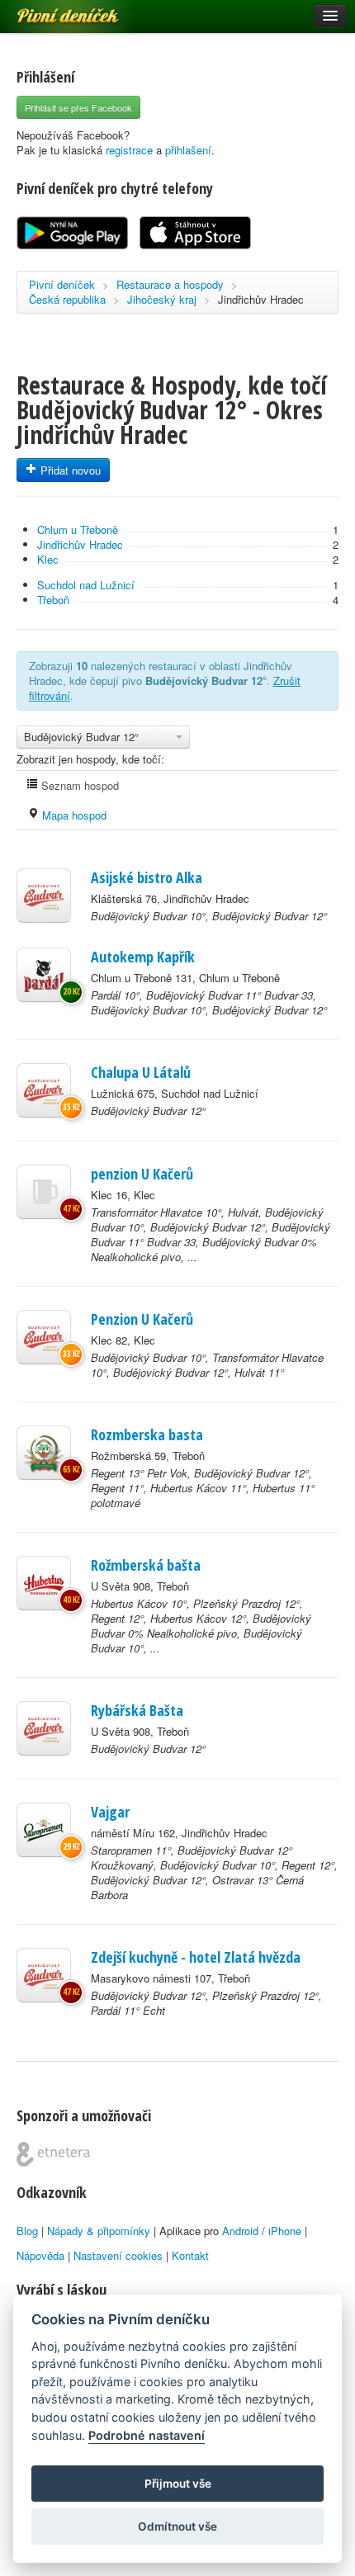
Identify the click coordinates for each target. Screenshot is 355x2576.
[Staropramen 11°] (44, 1830)
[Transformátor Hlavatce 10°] (44, 1192)
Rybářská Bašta (137, 1710)
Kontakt (190, 2255)
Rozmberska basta (147, 1435)
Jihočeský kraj (162, 299)
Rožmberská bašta (146, 1565)
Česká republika (67, 299)
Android (240, 2231)
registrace (129, 150)
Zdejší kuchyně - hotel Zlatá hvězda (196, 1957)
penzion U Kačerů (142, 1174)
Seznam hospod (78, 785)
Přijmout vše (178, 2484)
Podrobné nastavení (147, 2435)
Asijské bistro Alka (147, 877)
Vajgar (110, 1812)
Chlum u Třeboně (78, 529)
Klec (48, 559)
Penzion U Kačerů (142, 1319)
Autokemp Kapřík (143, 957)
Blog (27, 2231)
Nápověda (40, 2255)
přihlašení (188, 150)
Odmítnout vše (177, 2526)
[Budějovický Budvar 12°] (44, 1090)
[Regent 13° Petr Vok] (44, 1453)
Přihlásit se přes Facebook (78, 107)
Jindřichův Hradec (261, 299)
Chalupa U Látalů (141, 1072)
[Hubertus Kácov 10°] (44, 1583)
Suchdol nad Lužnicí (86, 585)
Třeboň (53, 600)
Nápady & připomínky (99, 2231)
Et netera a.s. (53, 2154)
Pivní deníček (50, 10)
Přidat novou (69, 470)
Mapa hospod (73, 815)
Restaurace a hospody (170, 284)
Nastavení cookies (118, 2255)
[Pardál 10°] (44, 975)
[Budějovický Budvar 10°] (44, 896)
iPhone (285, 2231)
